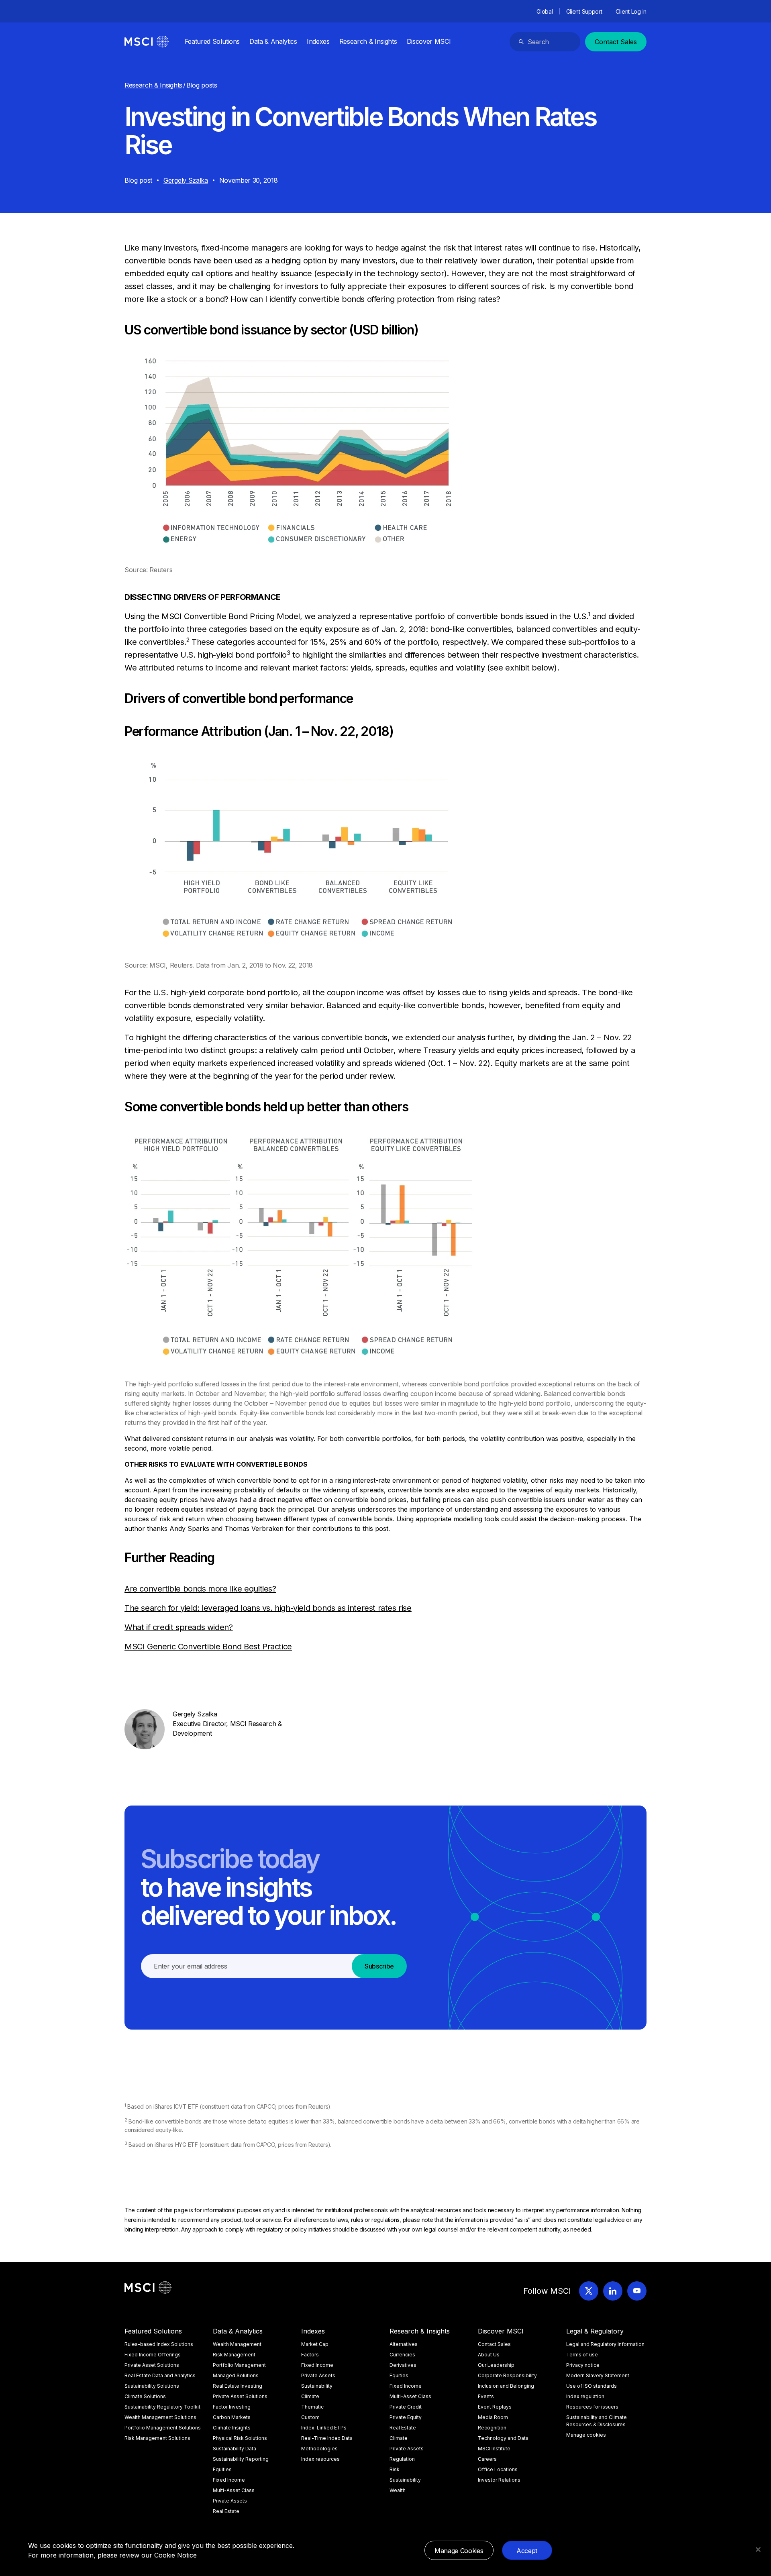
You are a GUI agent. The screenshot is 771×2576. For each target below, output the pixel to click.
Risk (395, 2469)
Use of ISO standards (592, 2386)
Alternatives (404, 2344)
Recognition (492, 2428)
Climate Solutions (145, 2396)
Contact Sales (616, 42)
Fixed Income (229, 2480)
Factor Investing (232, 2407)
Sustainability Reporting (241, 2459)
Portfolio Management (239, 2365)
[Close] (758, 2550)
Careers (487, 2459)
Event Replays (495, 2407)
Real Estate (226, 2511)
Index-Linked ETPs (324, 2428)
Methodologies (319, 2449)
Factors (310, 2355)
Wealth (398, 2490)
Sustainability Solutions (152, 2386)
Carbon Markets (232, 2417)
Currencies (402, 2355)
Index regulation (585, 2396)
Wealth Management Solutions (160, 2417)
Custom (310, 2417)
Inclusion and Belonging (506, 2386)
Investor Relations (499, 2480)
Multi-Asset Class (234, 2490)
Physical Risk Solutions (240, 2438)
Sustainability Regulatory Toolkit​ (162, 2407)
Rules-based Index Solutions (159, 2344)
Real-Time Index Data (327, 2438)
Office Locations (498, 2469)
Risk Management (234, 2355)
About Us (489, 2355)
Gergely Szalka (186, 180)
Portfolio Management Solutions (163, 2428)
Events (486, 2396)
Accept (527, 2551)
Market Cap (315, 2344)
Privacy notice (583, 2365)
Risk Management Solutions (157, 2438)
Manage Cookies (459, 2551)
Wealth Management (237, 2344)
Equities (222, 2469)
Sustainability (317, 2386)
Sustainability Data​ (235, 2449)
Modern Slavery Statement (598, 2375)
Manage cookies (586, 2435)
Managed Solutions (236, 2375)
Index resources (320, 2459)
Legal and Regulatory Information (605, 2344)
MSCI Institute (494, 2449)
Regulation (402, 2459)
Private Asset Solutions (152, 2365)
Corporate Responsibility (507, 2375)
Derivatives (403, 2365)
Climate (310, 2396)
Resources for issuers (592, 2407)
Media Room (493, 2417)
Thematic (312, 2407)
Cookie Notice (175, 2555)
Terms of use (582, 2355)
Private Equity (406, 2417)
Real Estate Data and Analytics (160, 2375)
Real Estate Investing (238, 2386)
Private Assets (230, 2501)
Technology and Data (503, 2438)
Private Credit (406, 2407)
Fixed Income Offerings (153, 2355)
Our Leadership (496, 2365)
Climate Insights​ (232, 2428)
